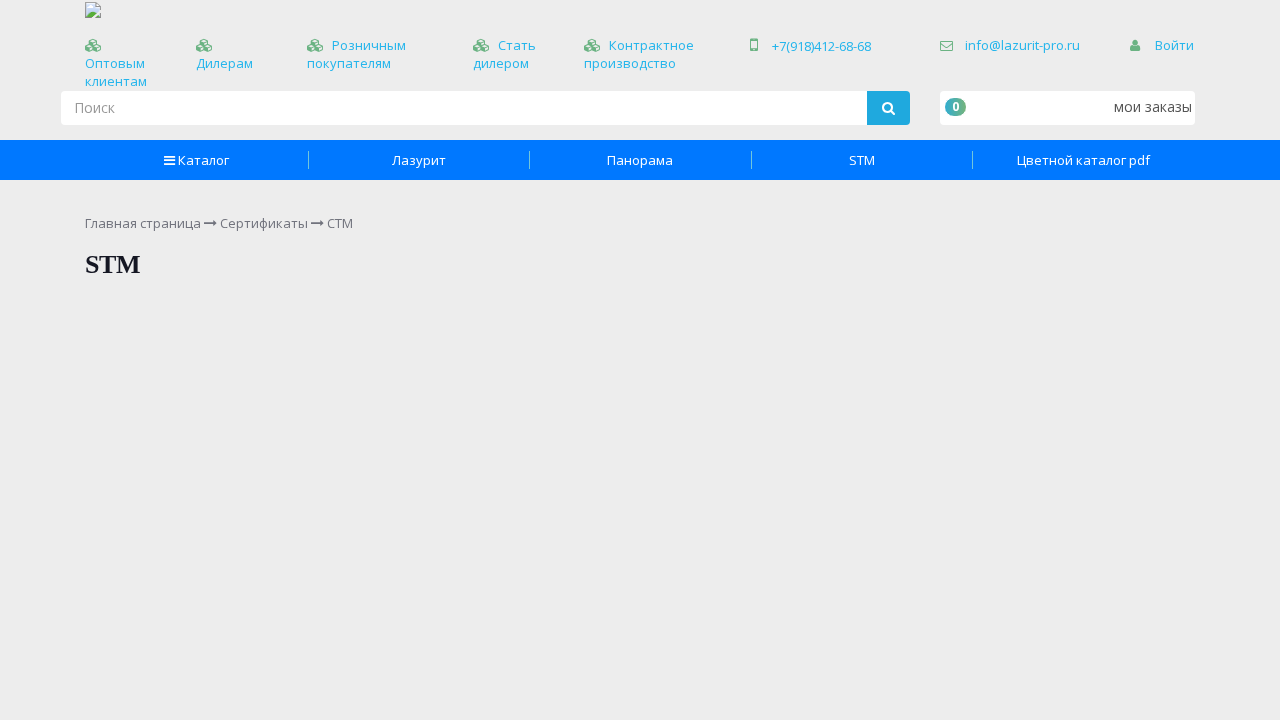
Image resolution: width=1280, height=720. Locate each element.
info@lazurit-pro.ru (1022, 45)
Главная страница (143, 223)
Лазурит (419, 160)
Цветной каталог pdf (1083, 160)
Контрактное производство (639, 54)
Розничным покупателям (356, 54)
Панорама (640, 160)
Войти (1174, 45)
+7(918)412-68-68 (821, 46)
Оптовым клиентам (116, 72)
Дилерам (224, 63)
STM (862, 160)
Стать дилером (504, 54)
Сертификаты (264, 223)
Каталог (203, 160)
